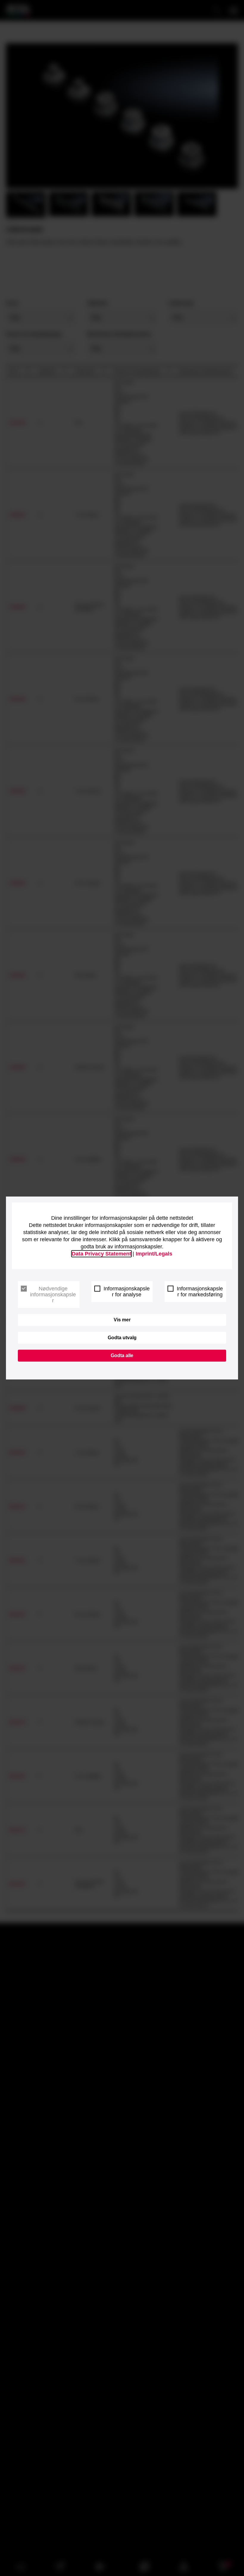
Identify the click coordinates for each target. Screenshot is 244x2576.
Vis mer (122, 1320)
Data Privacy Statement (101, 1254)
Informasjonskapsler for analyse (127, 1292)
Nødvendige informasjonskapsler (53, 1295)
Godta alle (122, 1355)
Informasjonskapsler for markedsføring (200, 1292)
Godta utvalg (122, 1338)
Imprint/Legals (154, 1254)
